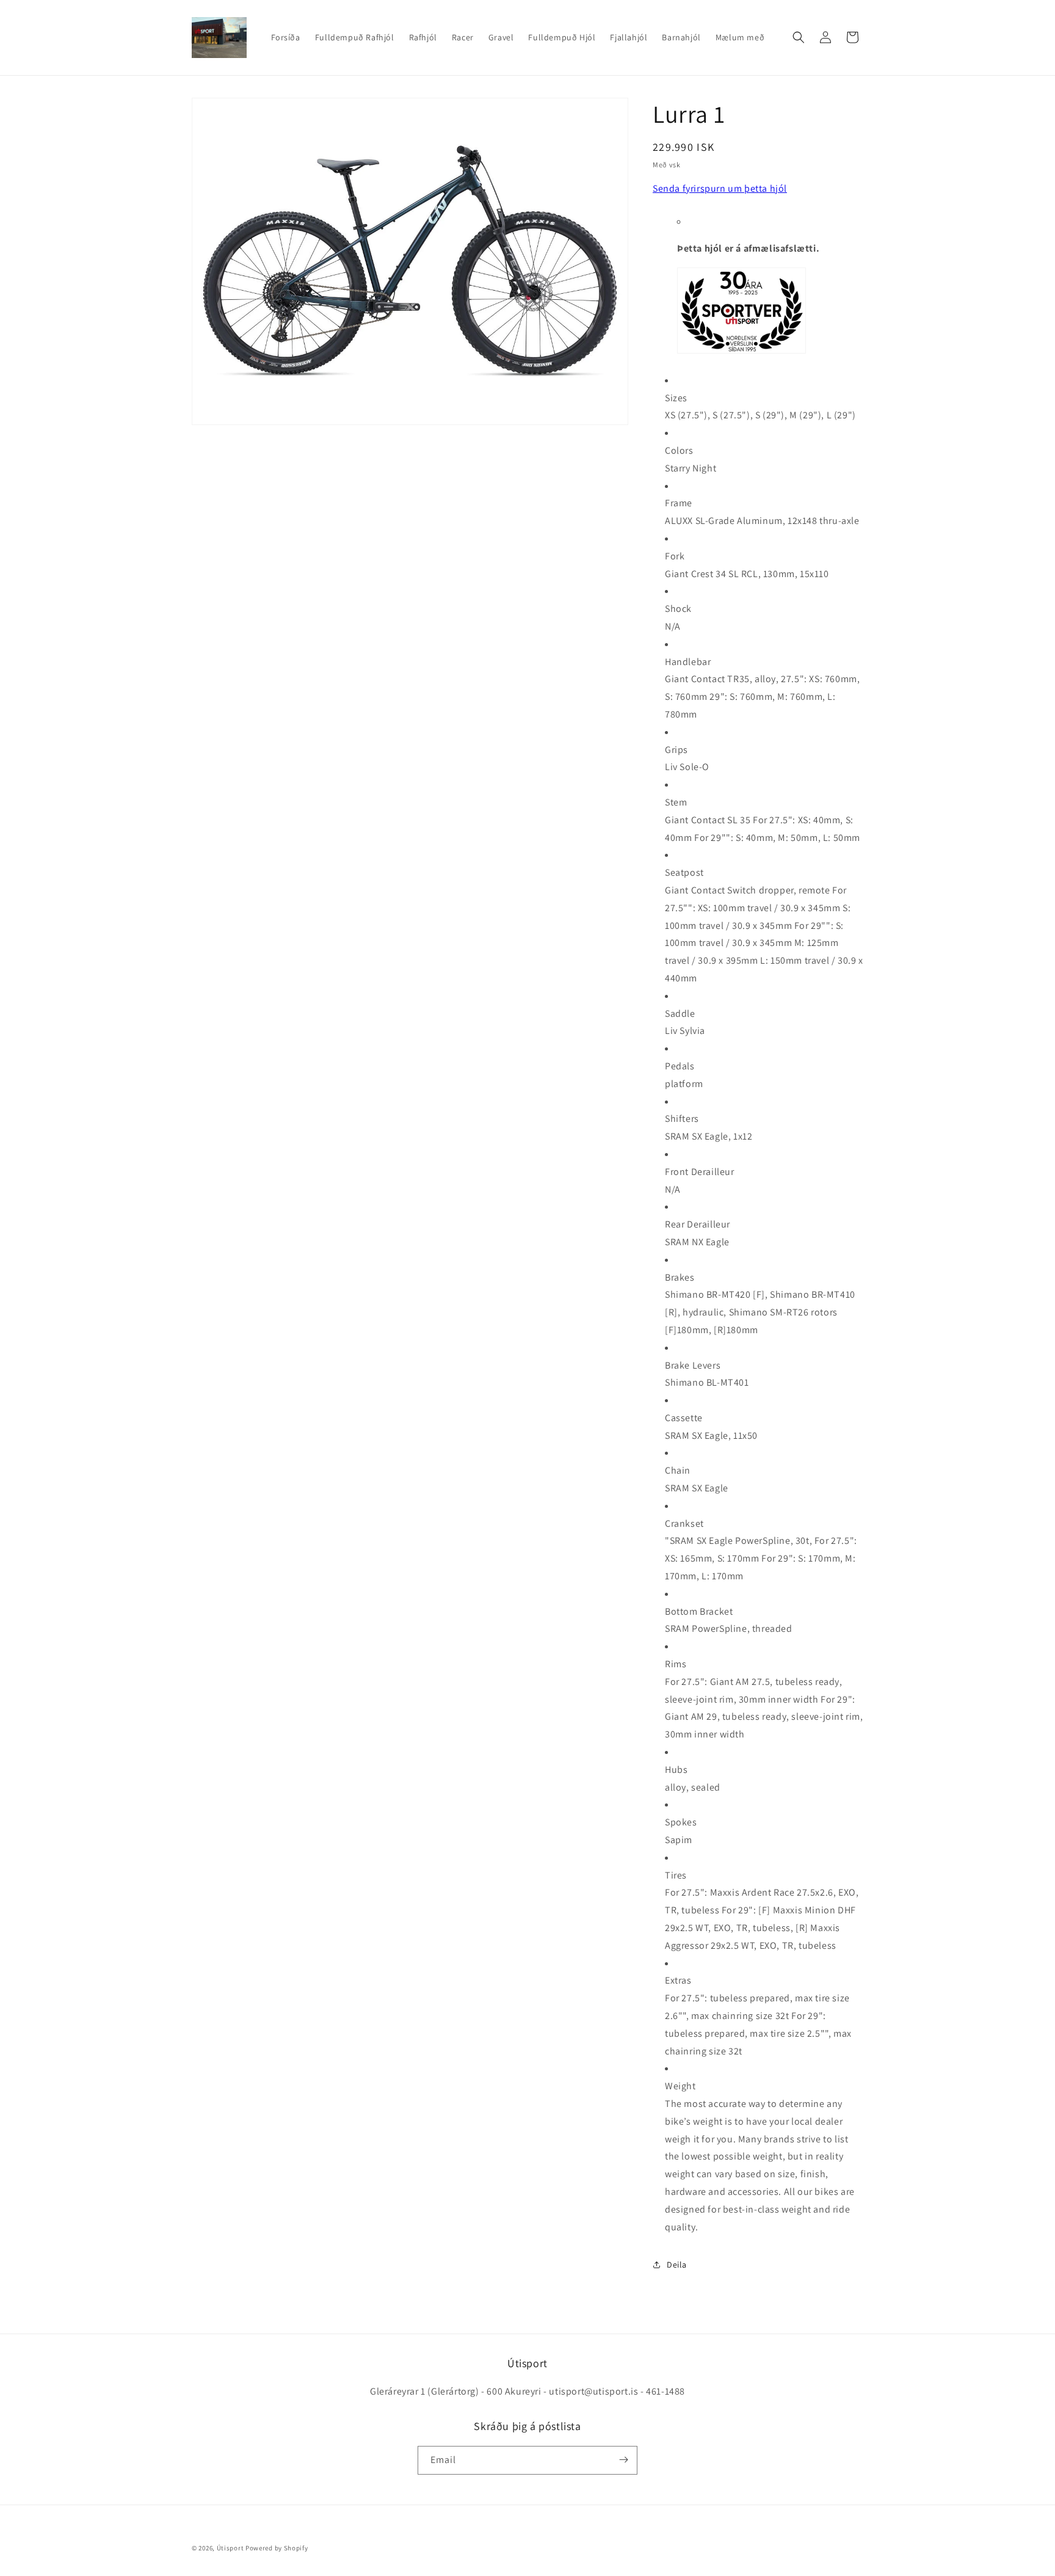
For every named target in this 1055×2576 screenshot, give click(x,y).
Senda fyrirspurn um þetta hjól (720, 188)
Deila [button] (677, 2265)
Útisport (230, 2548)
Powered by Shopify (277, 2548)
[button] (799, 37)
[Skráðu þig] (623, 2460)
